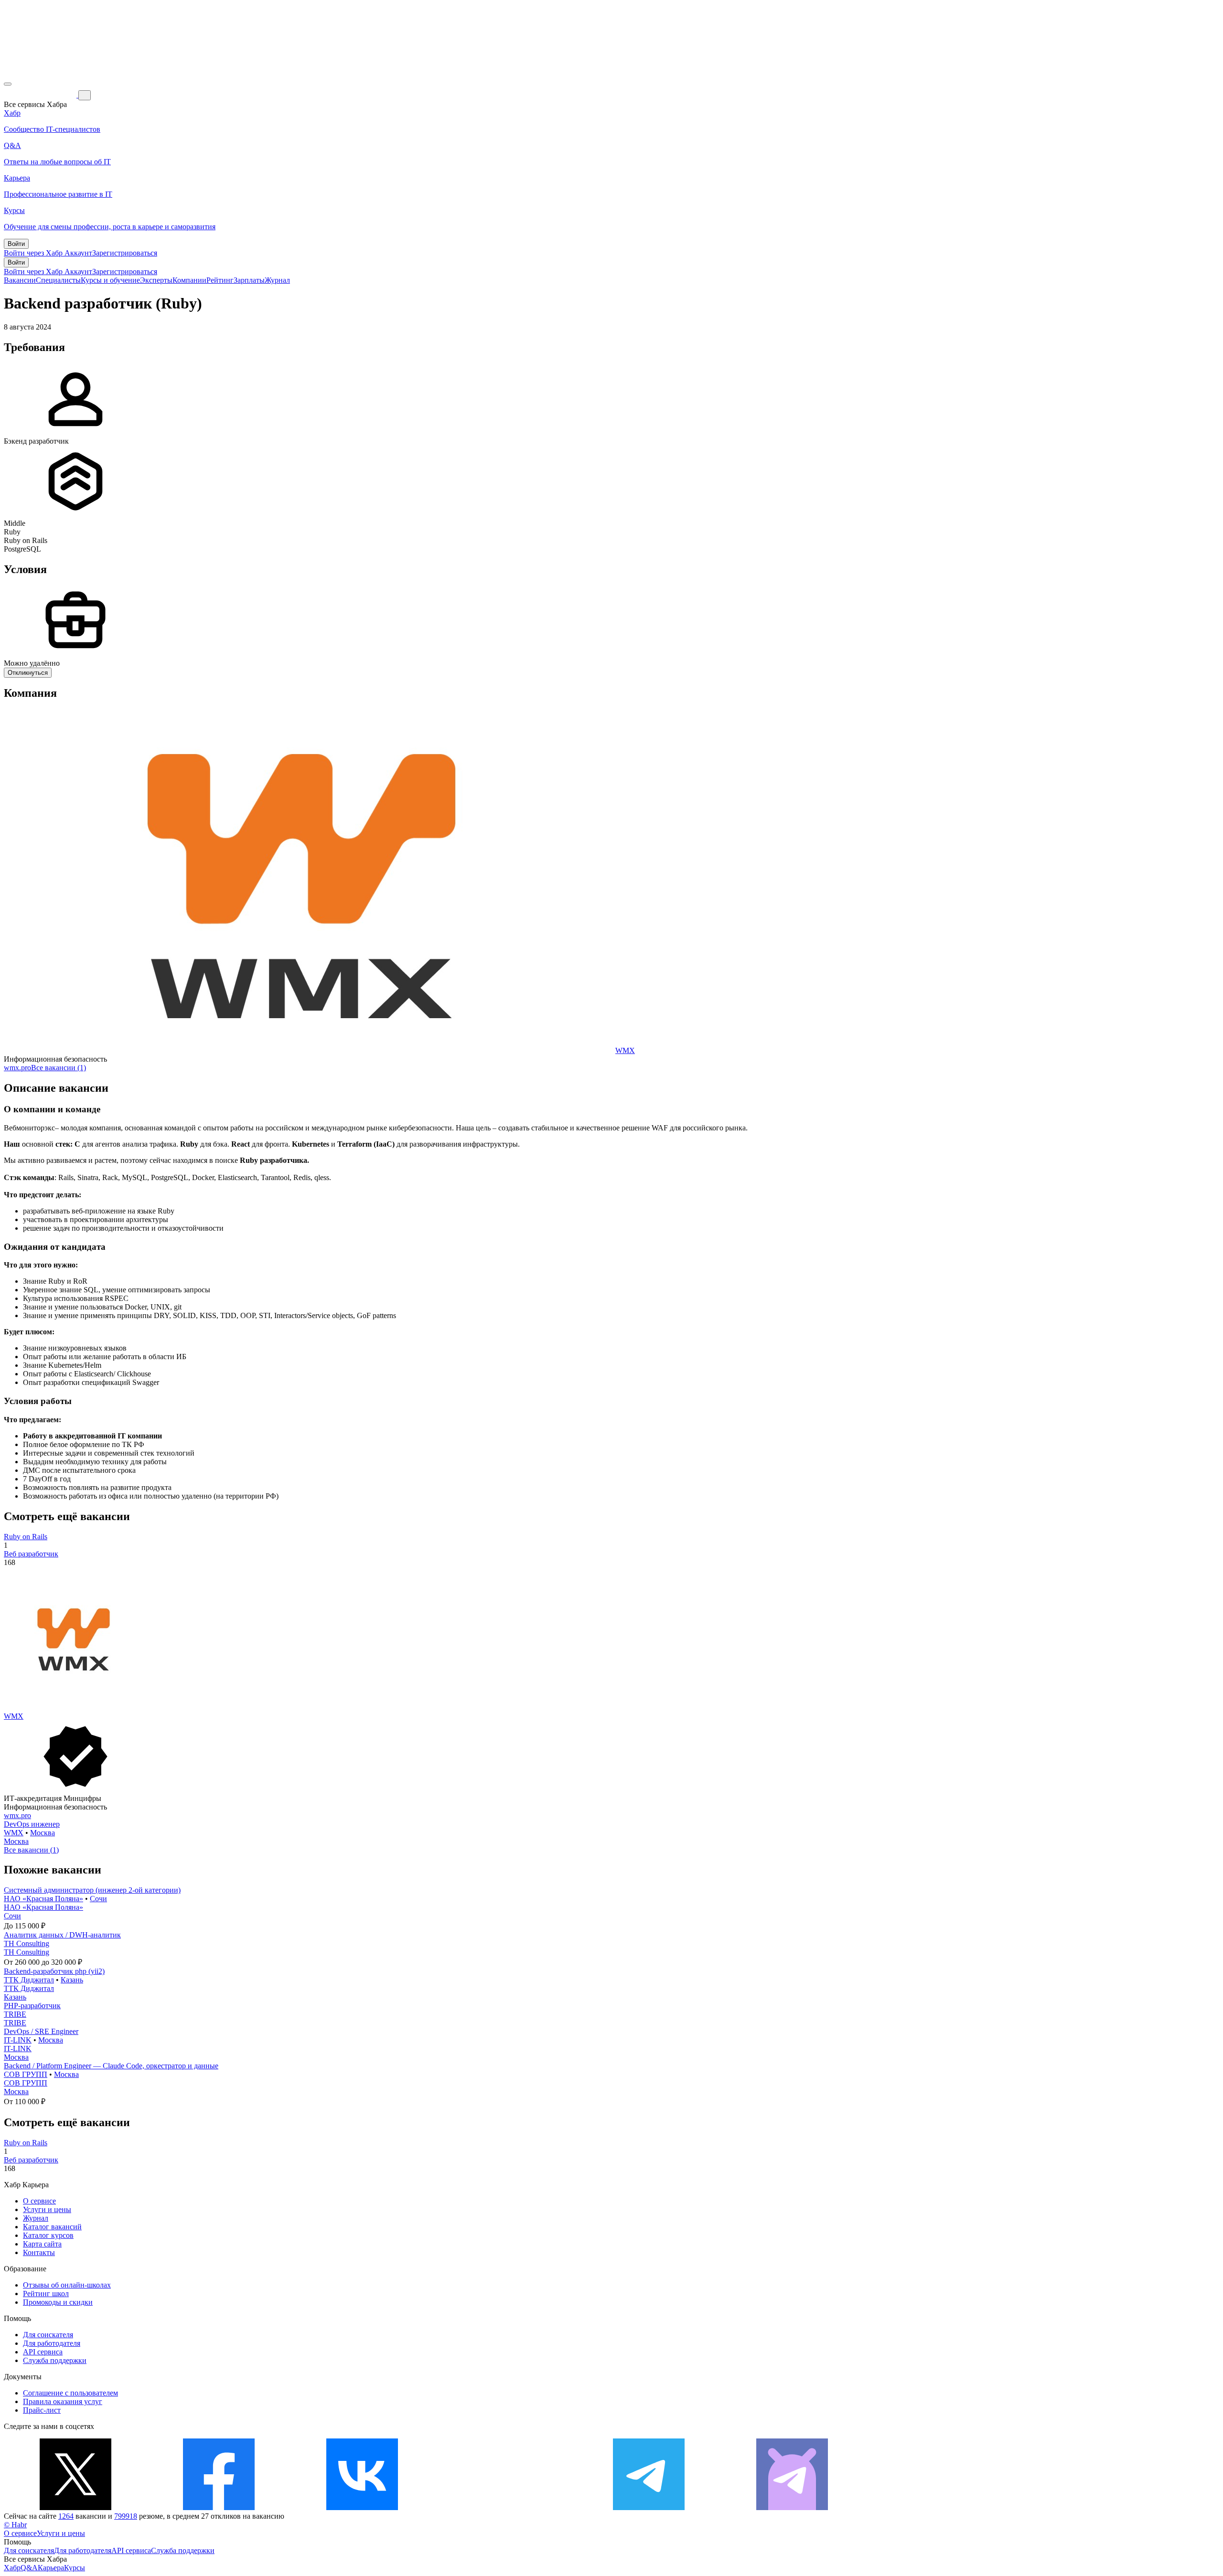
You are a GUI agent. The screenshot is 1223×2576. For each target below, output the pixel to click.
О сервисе (39, 2201)
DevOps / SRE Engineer (41, 2031)
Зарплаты (249, 280)
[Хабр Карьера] (41, 95)
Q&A (29, 2568)
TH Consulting (27, 1943)
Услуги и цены (47, 2209)
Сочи (98, 1899)
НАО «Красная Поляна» (43, 1899)
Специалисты (58, 280)
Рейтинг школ (46, 2294)
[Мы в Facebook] (219, 2507)
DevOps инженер (32, 1824)
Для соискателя (48, 2335)
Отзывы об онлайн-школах (67, 2285)
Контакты (39, 2252)
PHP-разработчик (32, 2006)
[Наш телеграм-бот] (792, 2507)
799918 (126, 2516)
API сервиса (43, 2352)
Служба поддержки (55, 2360)
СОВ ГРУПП (26, 2074)
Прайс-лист (42, 2410)
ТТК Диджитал (29, 1980)
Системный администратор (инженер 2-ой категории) (92, 1890)
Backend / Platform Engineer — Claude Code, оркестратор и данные (111, 2066)
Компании (189, 280)
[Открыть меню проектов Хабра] (8, 84)
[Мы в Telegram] (649, 2507)
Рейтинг (220, 280)
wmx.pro (17, 1068)
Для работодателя (52, 2343)
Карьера (51, 2568)
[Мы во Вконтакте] (362, 2507)
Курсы (75, 2568)
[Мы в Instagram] (505, 2507)
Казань (72, 1980)
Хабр (12, 2568)
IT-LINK (18, 2040)
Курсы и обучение (110, 280)
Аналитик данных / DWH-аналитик (62, 1935)
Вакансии (20, 280)
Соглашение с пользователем (70, 2393)
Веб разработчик (31, 1554)
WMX (625, 1050)
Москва (43, 1833)
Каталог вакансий (52, 2227)
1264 (66, 2516)
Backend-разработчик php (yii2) (54, 1971)
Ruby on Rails (26, 1537)
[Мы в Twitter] (75, 2507)
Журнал (277, 280)
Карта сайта (42, 2244)
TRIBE (15, 2014)
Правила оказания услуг (63, 2401)
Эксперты (156, 280)
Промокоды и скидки (58, 2302)
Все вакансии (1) (59, 1068)
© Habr (15, 2525)
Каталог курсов (48, 2235)
